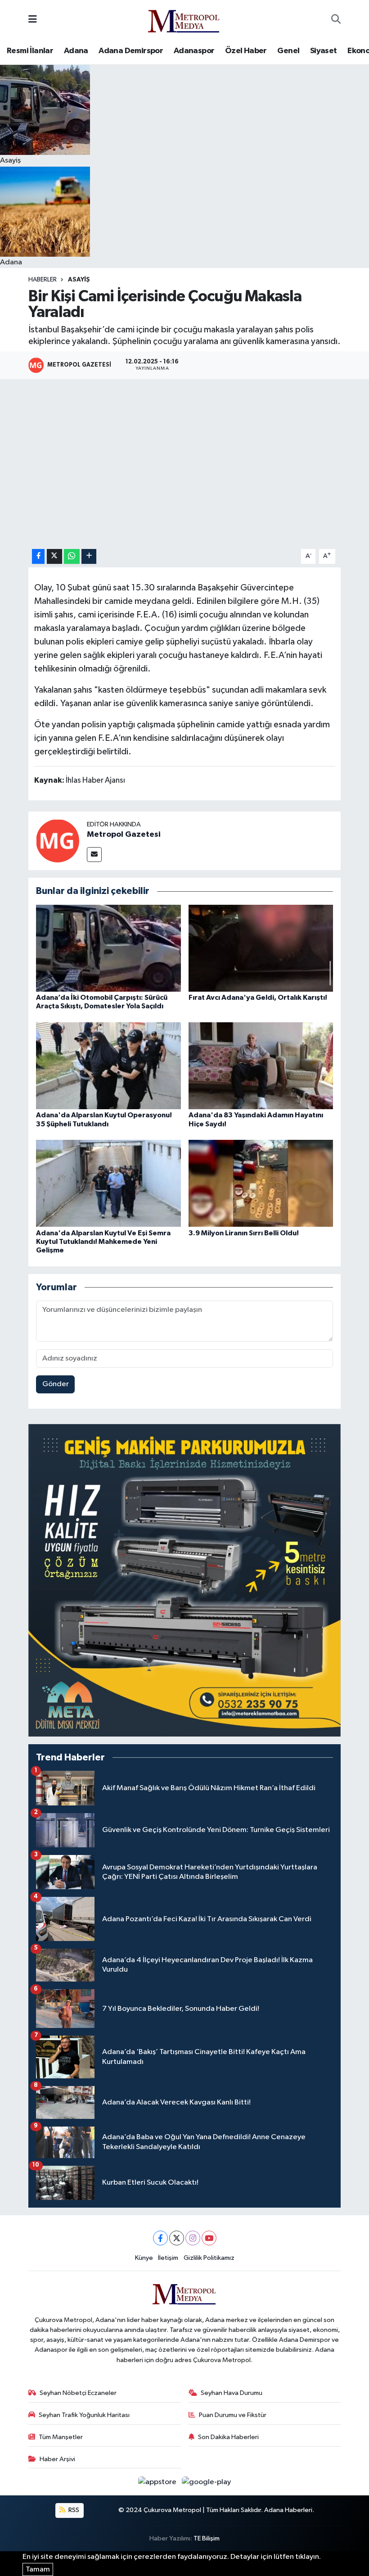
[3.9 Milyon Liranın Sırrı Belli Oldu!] (261, 1183)
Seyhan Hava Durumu (232, 2393)
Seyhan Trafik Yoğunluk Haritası (84, 2415)
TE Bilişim (207, 2538)
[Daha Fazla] (89, 556)
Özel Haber (246, 51)
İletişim (168, 2258)
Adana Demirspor (131, 51)
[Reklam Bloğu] (184, 1580)
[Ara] (336, 20)
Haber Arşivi (57, 2459)
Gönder (56, 1384)
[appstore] (158, 2482)
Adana (76, 51)
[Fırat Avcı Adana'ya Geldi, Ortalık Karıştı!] (261, 948)
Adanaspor (194, 51)
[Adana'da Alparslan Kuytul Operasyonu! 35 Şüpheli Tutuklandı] (108, 1066)
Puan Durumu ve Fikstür (233, 2415)
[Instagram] (193, 2238)
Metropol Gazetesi (124, 834)
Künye (144, 2258)
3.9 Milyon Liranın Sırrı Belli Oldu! (244, 1233)
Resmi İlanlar (30, 51)
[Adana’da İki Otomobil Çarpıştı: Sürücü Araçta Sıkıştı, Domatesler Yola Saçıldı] (108, 948)
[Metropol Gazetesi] (58, 841)
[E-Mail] (94, 855)
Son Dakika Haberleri (228, 2437)
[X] (177, 2238)
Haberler (43, 280)
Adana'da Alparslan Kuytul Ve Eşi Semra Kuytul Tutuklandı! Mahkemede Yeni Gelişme (103, 1242)
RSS (73, 2510)
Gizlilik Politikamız (209, 2258)
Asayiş (79, 280)
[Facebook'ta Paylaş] (38, 556)
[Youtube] (209, 2238)
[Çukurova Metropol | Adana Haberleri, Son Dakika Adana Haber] (184, 20)
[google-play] (207, 2482)
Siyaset (324, 51)
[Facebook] (160, 2238)
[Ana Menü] (33, 20)
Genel (288, 51)
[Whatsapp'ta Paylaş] (72, 556)
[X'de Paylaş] (54, 556)
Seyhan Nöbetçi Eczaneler (78, 2393)
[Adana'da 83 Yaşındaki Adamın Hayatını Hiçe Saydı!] (261, 1066)
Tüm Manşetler (61, 2437)
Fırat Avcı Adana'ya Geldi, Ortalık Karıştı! (258, 998)
